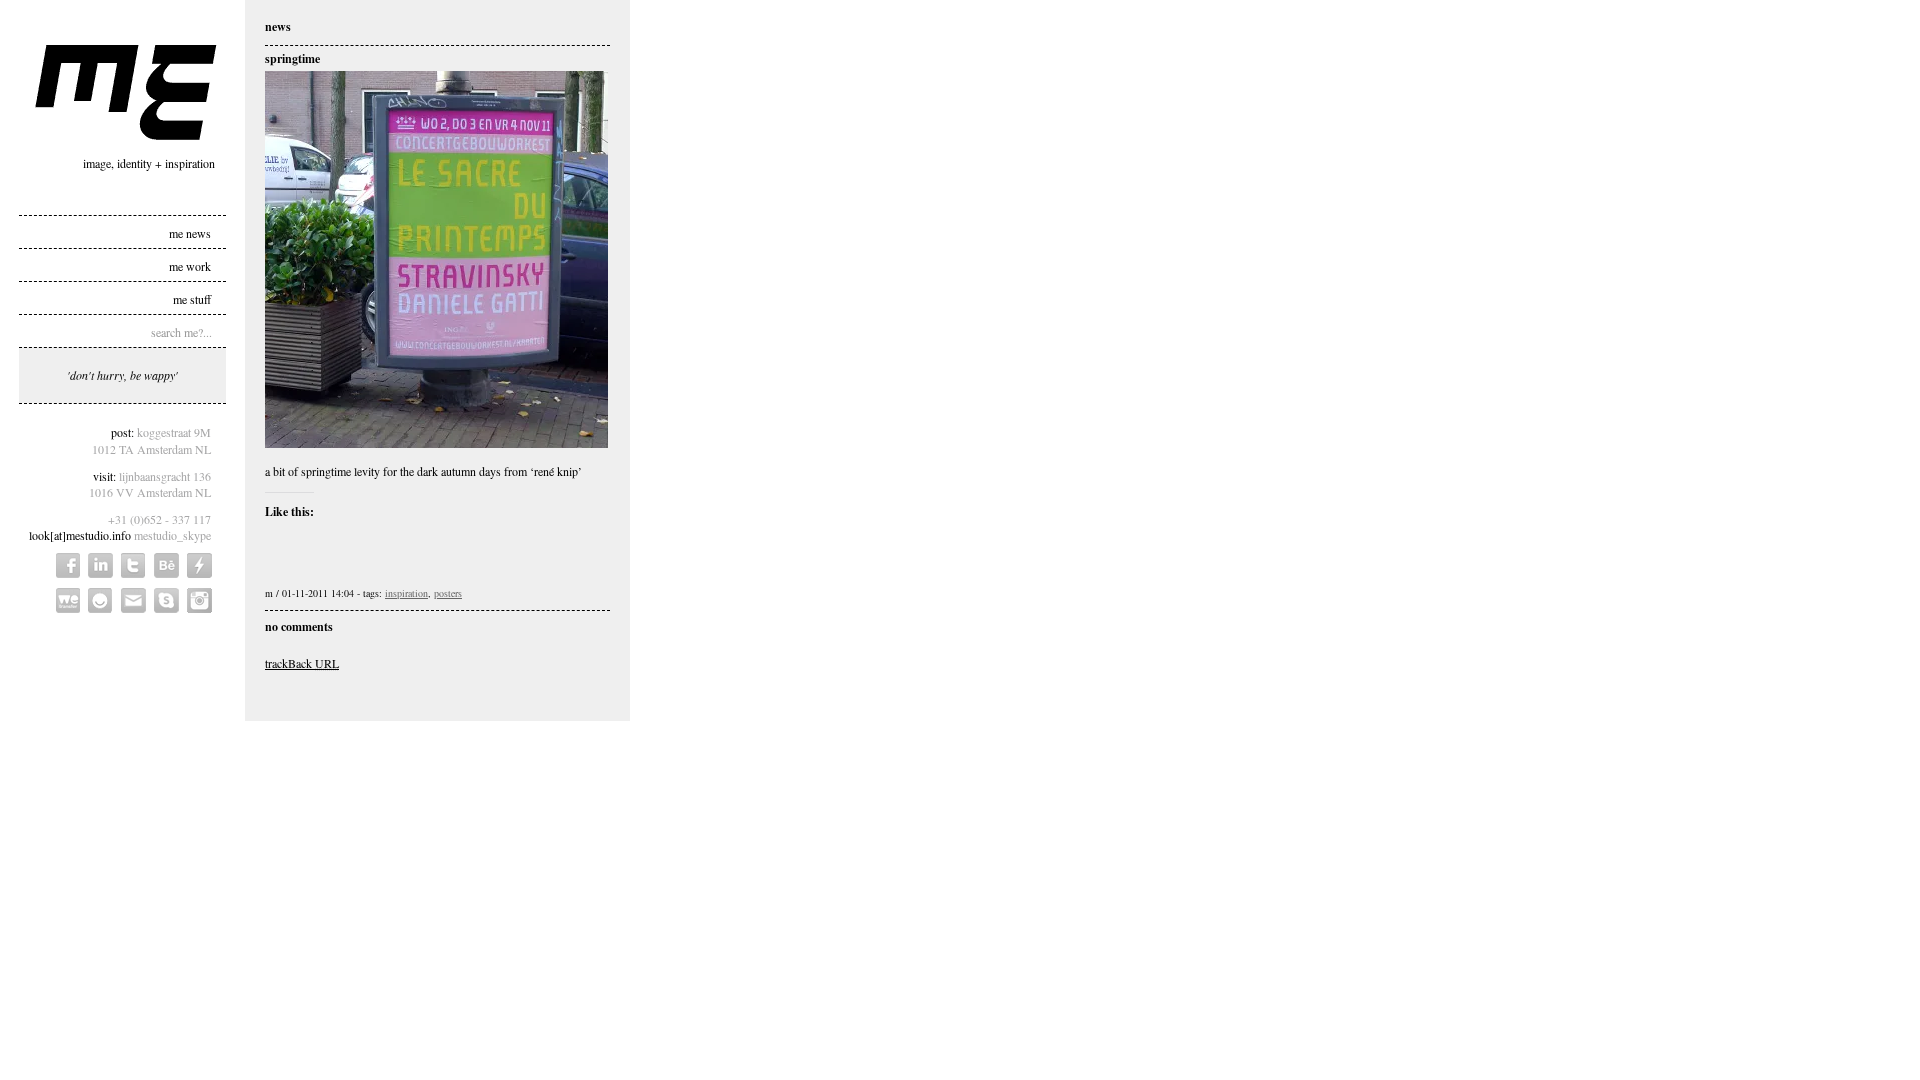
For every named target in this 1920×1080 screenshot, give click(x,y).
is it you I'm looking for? (100, 600)
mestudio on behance (166, 565)
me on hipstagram (199, 600)
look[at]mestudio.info (80, 535)
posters (448, 593)
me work (190, 265)
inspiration (406, 593)
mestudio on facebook (68, 565)
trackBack (302, 663)
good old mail (133, 600)
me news (190, 232)
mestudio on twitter (133, 565)
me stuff (192, 298)
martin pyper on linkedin (100, 565)
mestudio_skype (172, 535)
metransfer (68, 600)
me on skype (166, 600)
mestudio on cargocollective (199, 565)
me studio (126, 92)
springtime (292, 58)
